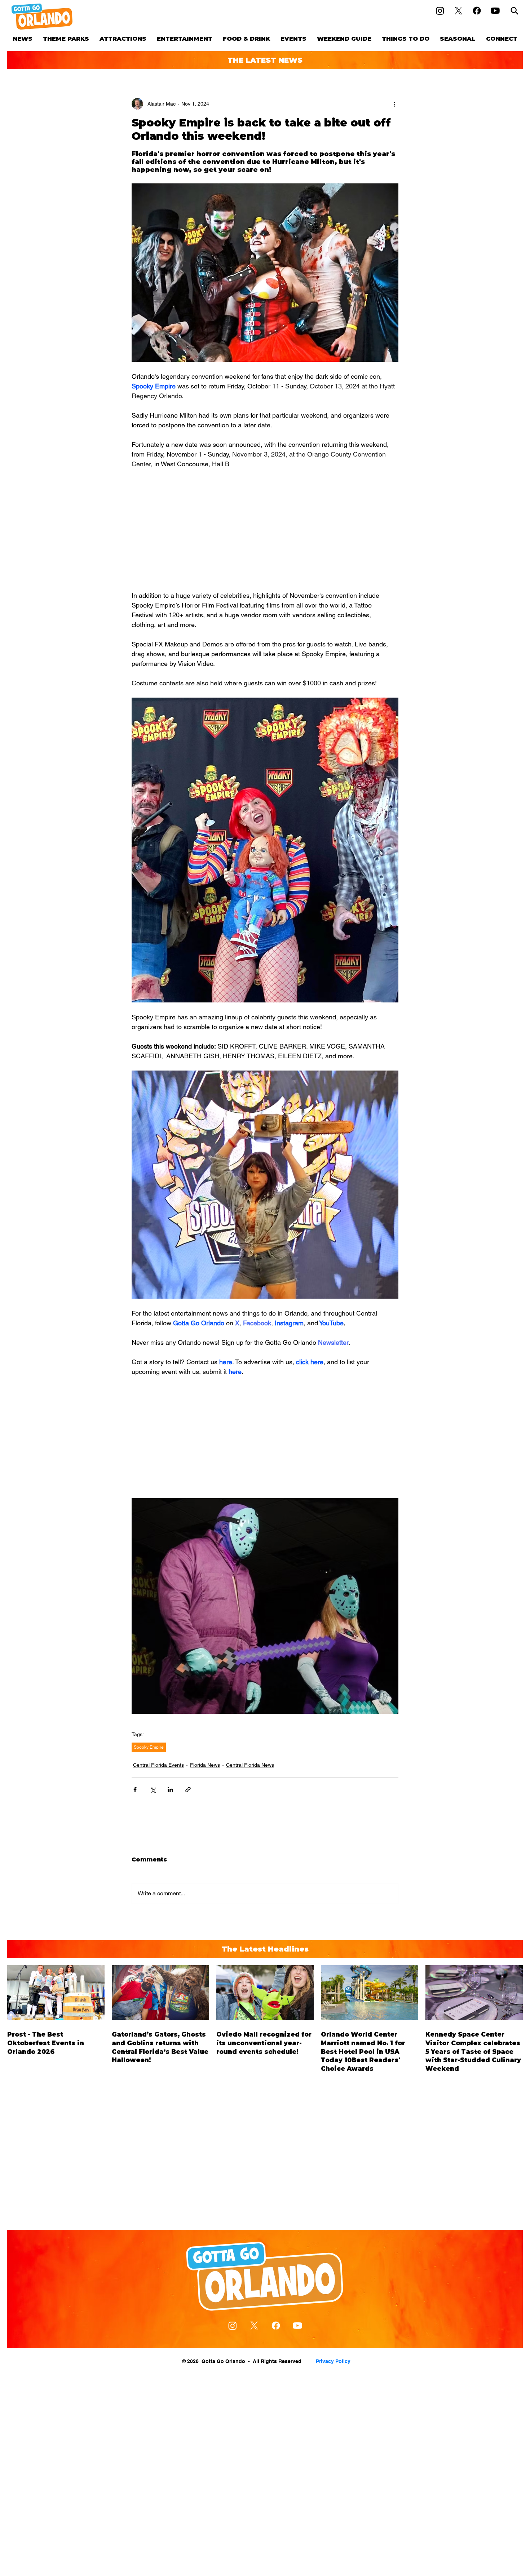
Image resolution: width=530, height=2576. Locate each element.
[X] (458, 11)
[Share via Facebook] (135, 1790)
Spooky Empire (149, 1747)
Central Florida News (250, 1765)
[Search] (514, 11)
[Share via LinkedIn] (170, 1790)
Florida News (205, 1765)
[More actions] (394, 104)
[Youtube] (495, 11)
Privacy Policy (333, 2361)
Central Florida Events (158, 1765)
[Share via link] (188, 1790)
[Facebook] (477, 11)
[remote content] (265, 530)
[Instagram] (440, 11)
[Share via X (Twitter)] (153, 1790)
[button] (66, 39)
